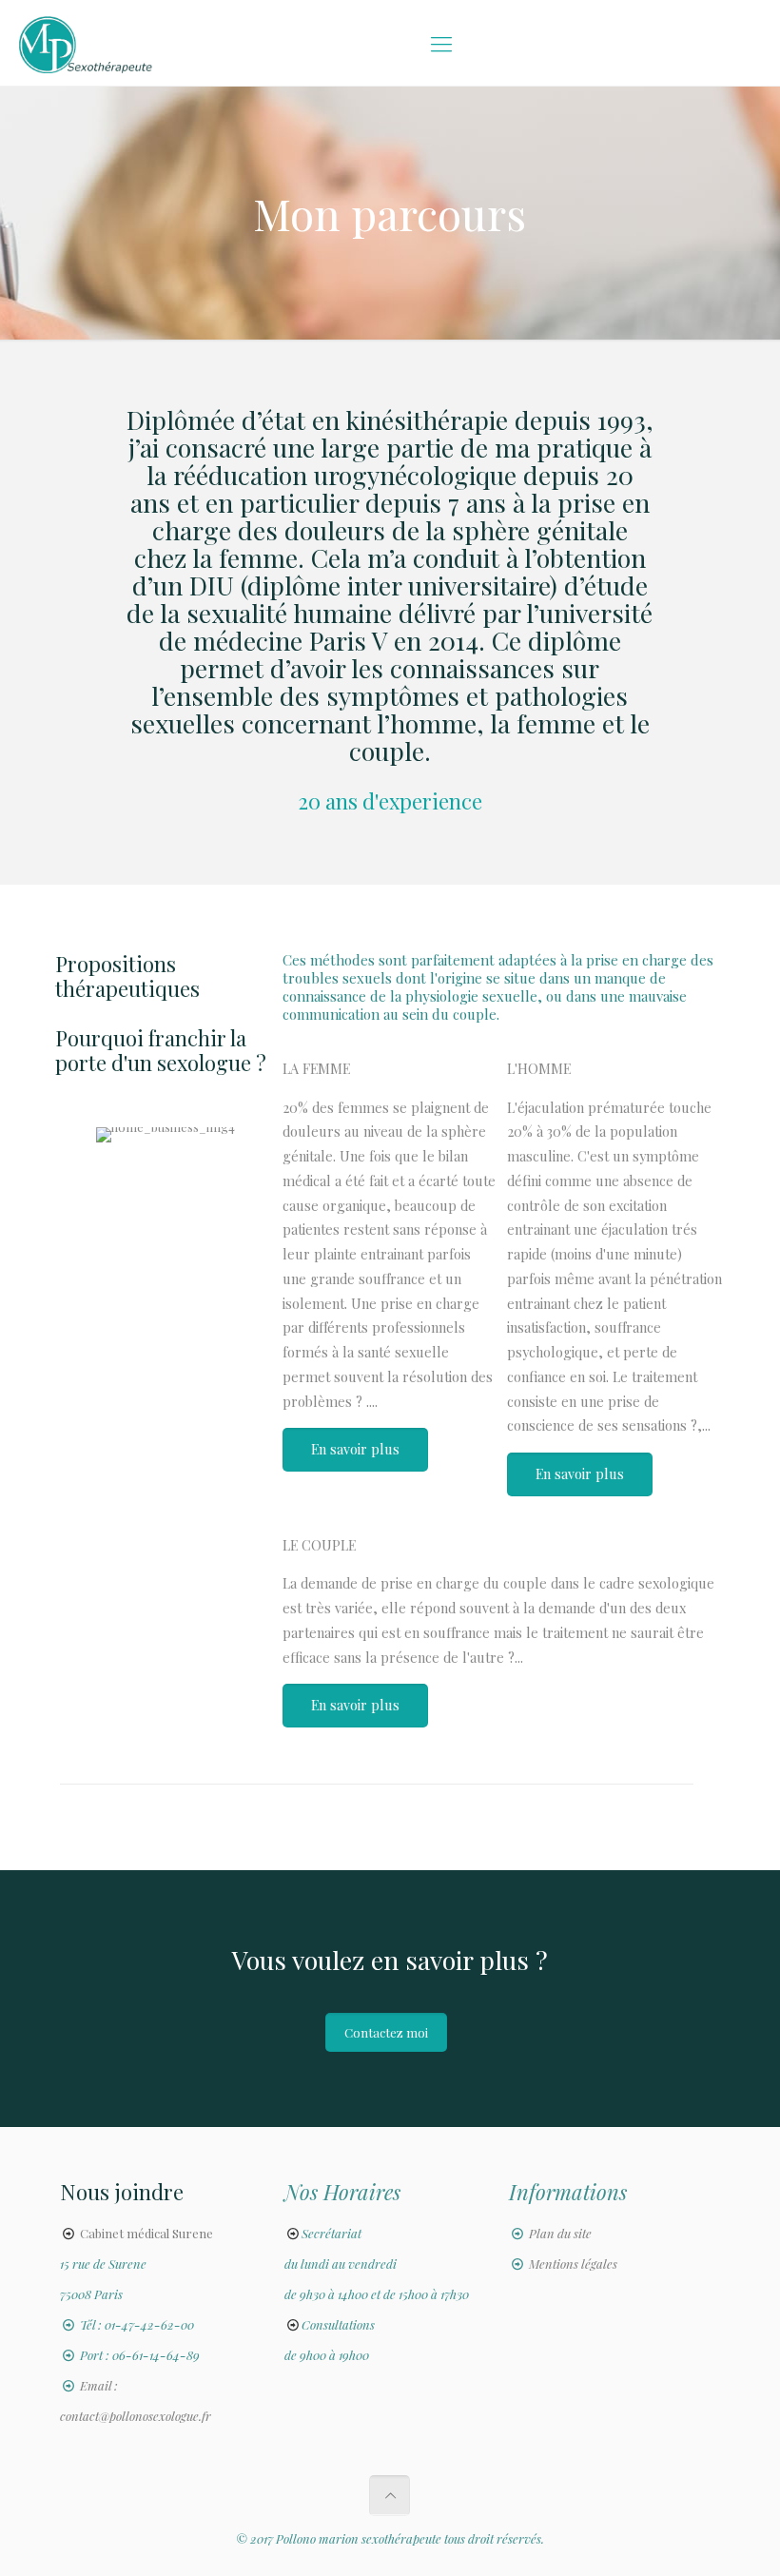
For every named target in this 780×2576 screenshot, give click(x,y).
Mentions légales (573, 2264)
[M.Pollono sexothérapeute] (86, 43)
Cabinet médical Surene (146, 2233)
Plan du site (560, 2233)
